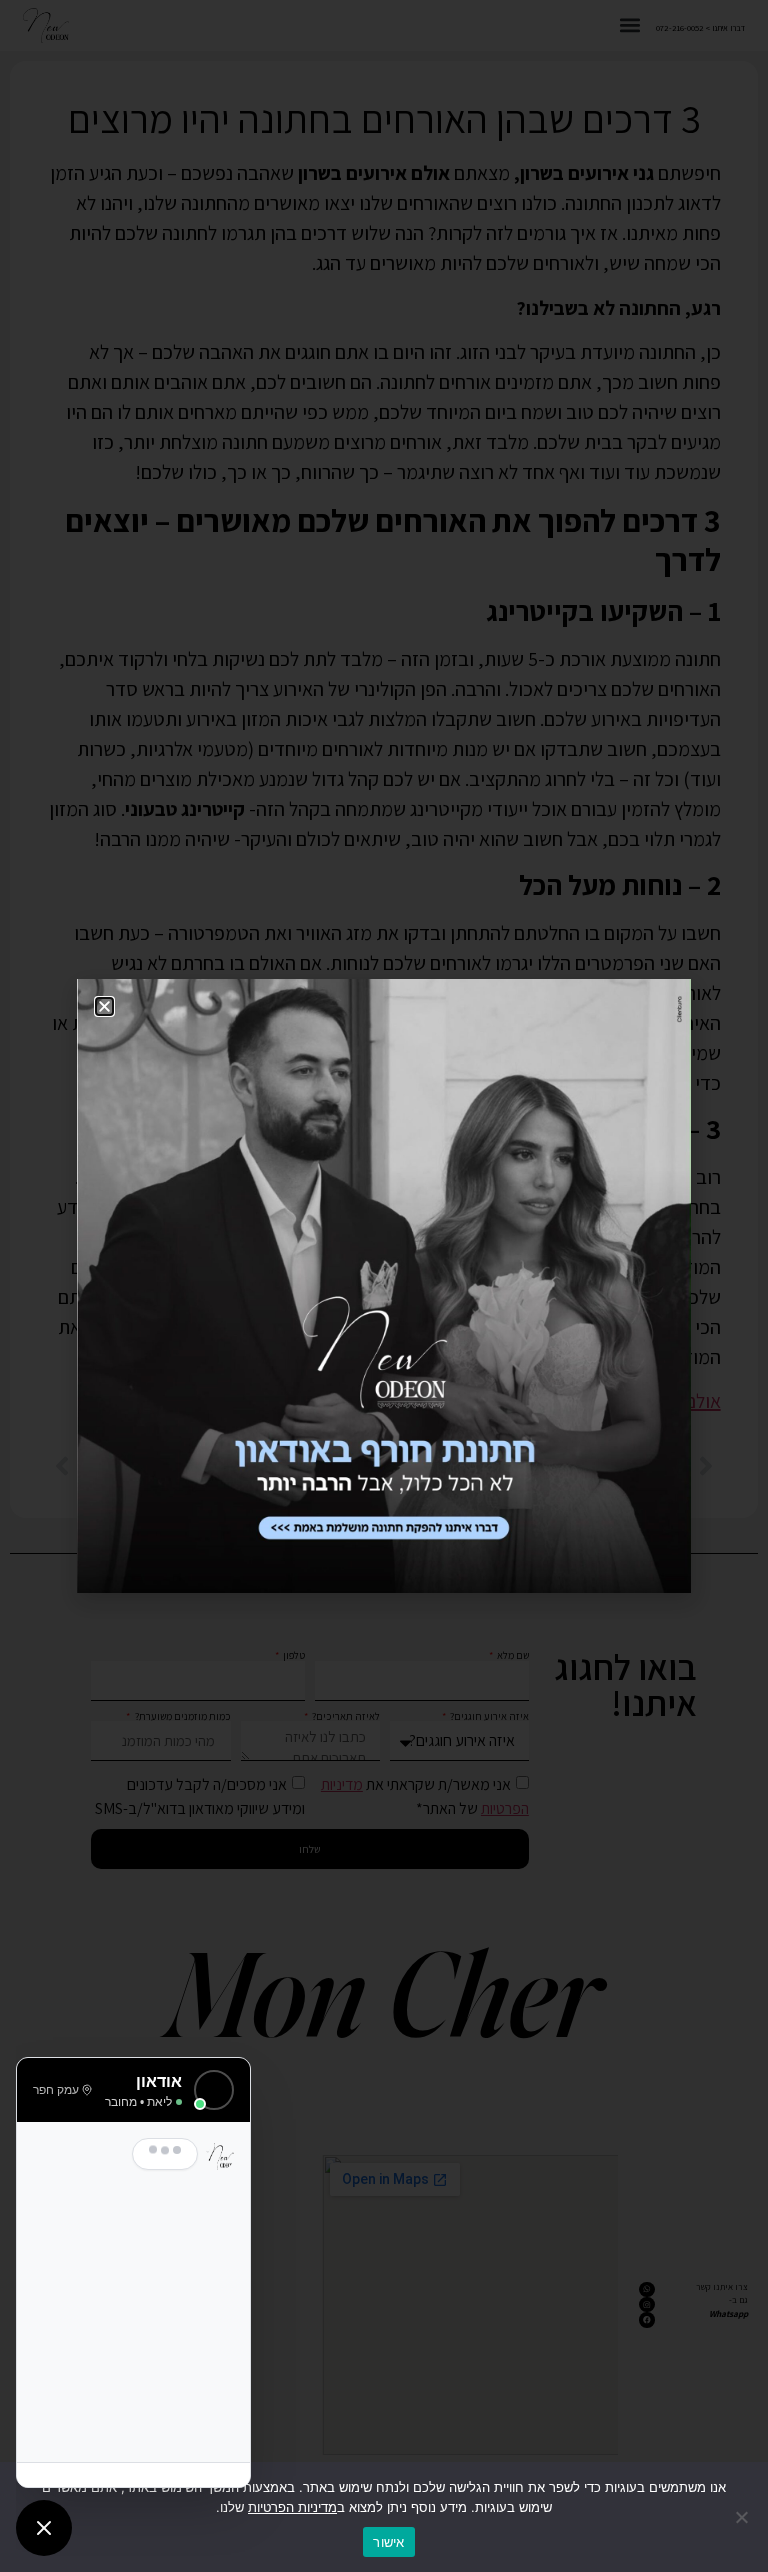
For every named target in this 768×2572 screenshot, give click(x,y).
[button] (104, 1006)
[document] (384, 1286)
